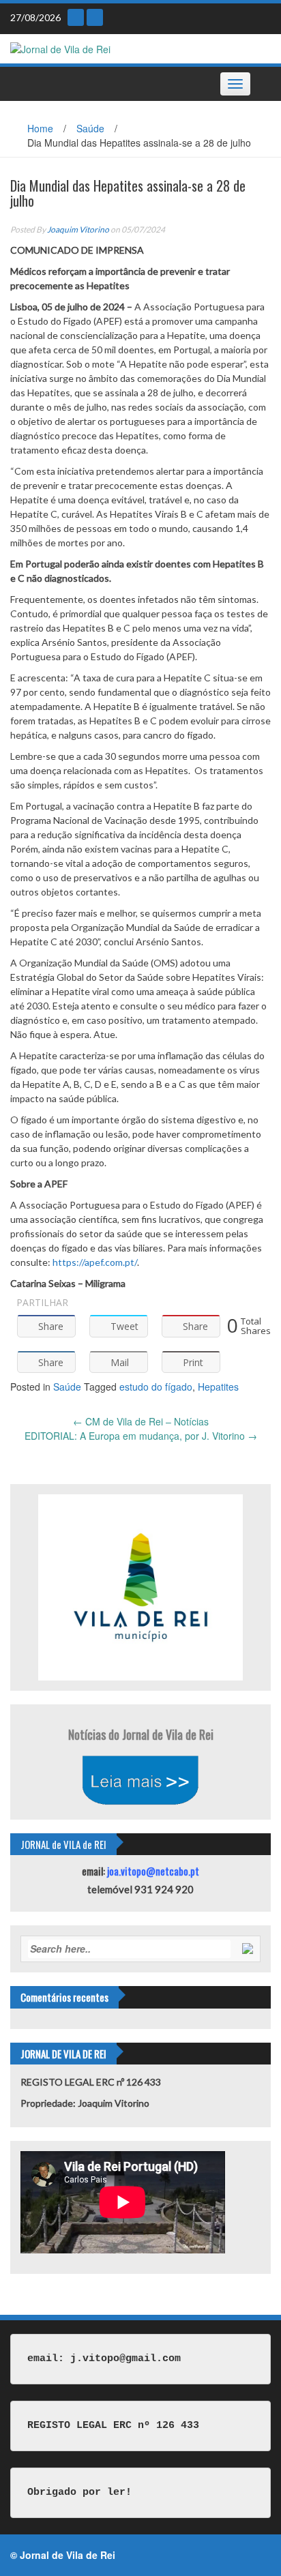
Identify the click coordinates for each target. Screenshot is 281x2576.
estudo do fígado (156, 1387)
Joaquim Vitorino (78, 230)
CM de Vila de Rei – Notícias (141, 1421)
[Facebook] (95, 17)
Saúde (90, 128)
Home (40, 128)
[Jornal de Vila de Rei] (60, 48)
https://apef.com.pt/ (95, 1262)
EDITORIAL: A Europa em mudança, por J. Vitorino (141, 1436)
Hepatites (218, 1387)
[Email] (76, 17)
